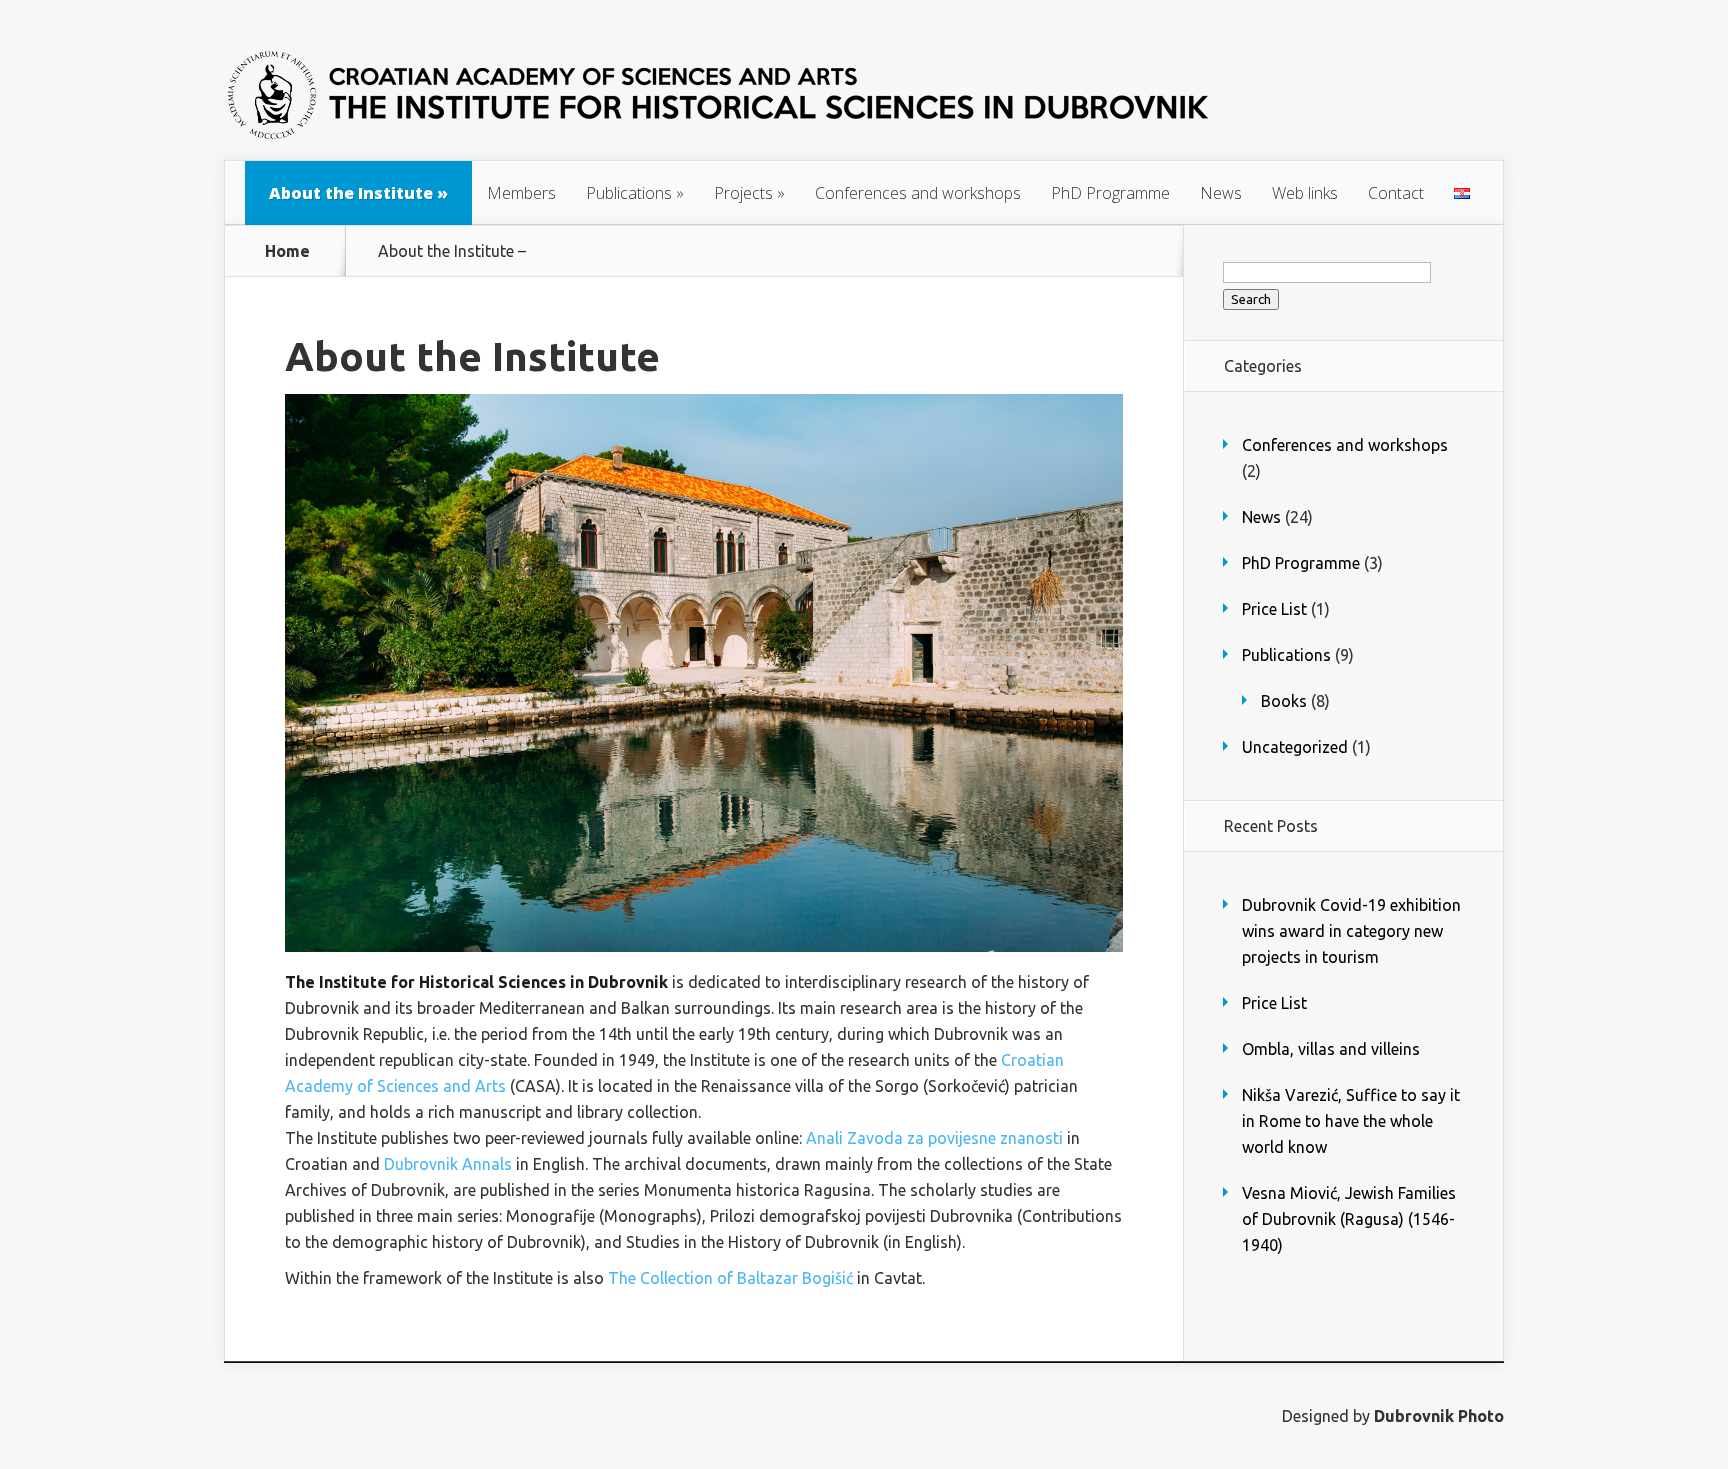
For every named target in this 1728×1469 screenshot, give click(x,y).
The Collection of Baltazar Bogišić (730, 1278)
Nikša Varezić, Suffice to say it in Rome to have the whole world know (1351, 1121)
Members (521, 193)
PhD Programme (1110, 193)
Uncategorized (1295, 747)
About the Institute (358, 193)
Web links (1305, 193)
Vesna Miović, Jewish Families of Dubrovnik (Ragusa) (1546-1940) (1349, 1219)
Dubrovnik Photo (1439, 1416)
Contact (1396, 193)
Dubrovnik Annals (448, 1164)
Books (1284, 701)
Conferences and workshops (918, 193)
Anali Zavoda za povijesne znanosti (934, 1138)
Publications (635, 193)
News (1221, 193)
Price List (1274, 609)
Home (287, 251)
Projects (749, 193)
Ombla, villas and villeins (1331, 1049)
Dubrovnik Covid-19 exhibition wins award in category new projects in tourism (1351, 931)
